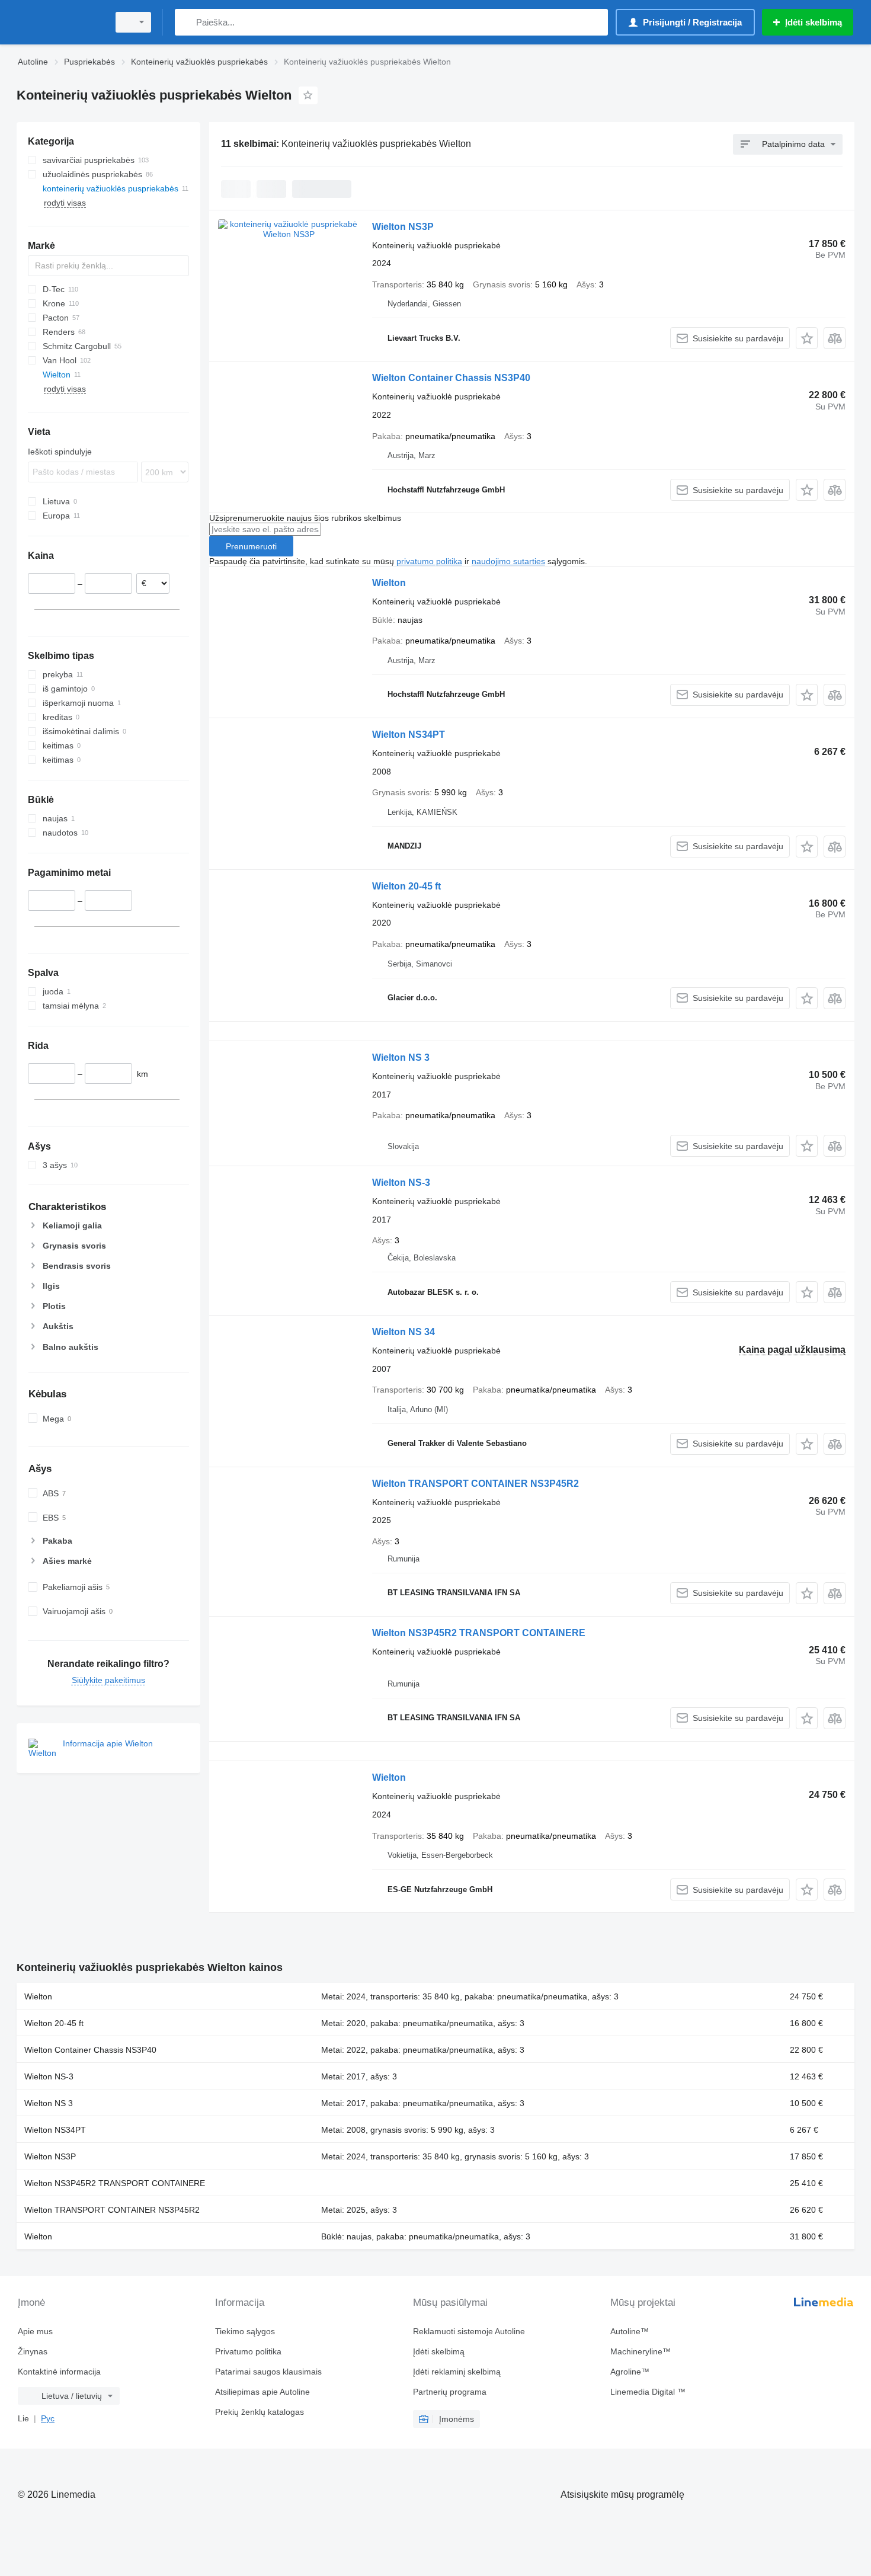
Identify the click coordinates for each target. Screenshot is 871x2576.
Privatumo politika (248, 2351)
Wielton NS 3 (401, 1057)
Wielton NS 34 (404, 1332)
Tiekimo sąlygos (245, 2331)
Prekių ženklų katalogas (260, 2412)
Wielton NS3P (403, 227)
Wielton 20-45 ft (406, 886)
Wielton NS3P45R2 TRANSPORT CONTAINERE (479, 1633)
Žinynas (33, 2351)
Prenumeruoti (251, 546)
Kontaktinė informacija (59, 2372)
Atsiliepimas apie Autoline (262, 2392)
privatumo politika (429, 561)
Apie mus (35, 2331)
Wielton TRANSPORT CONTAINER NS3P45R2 (475, 1484)
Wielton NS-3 (401, 1183)
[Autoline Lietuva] (59, 22)
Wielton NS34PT (409, 735)
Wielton (389, 583)
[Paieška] (186, 22)
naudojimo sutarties (508, 561)
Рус (48, 2418)
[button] (807, 338)
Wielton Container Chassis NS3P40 (451, 378)
